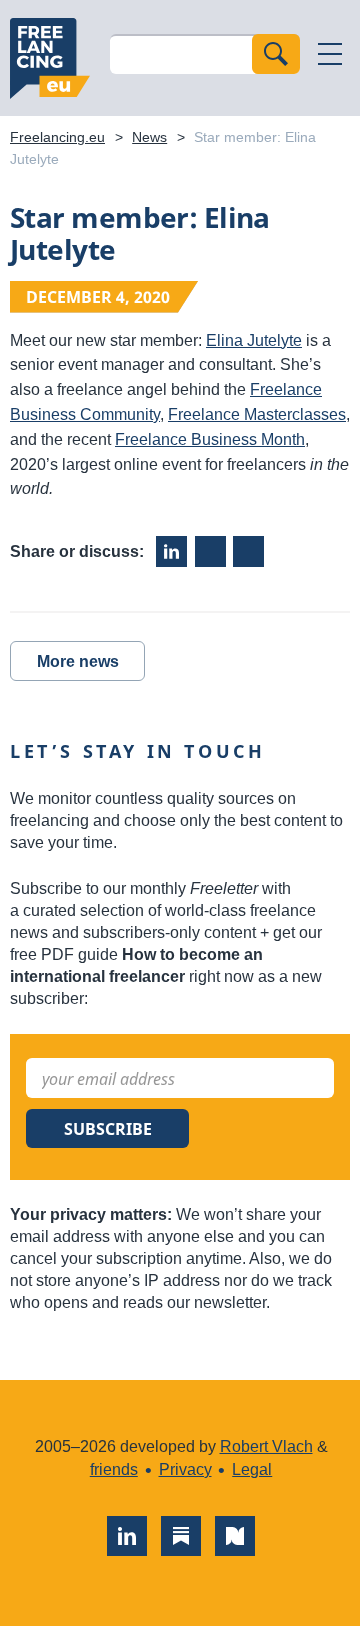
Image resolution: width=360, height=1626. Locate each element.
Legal (252, 1469)
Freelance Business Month (210, 439)
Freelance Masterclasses (257, 414)
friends (114, 1469)
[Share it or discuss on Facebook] (210, 551)
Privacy (185, 1469)
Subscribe (108, 1129)
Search (276, 54)
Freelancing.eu (50, 58)
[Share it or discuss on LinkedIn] (171, 551)
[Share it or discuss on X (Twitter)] (248, 551)
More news (78, 661)
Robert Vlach (266, 1446)
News (149, 137)
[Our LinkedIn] (127, 1536)
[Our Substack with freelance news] (181, 1536)
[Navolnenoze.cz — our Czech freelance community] (235, 1536)
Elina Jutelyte (254, 340)
